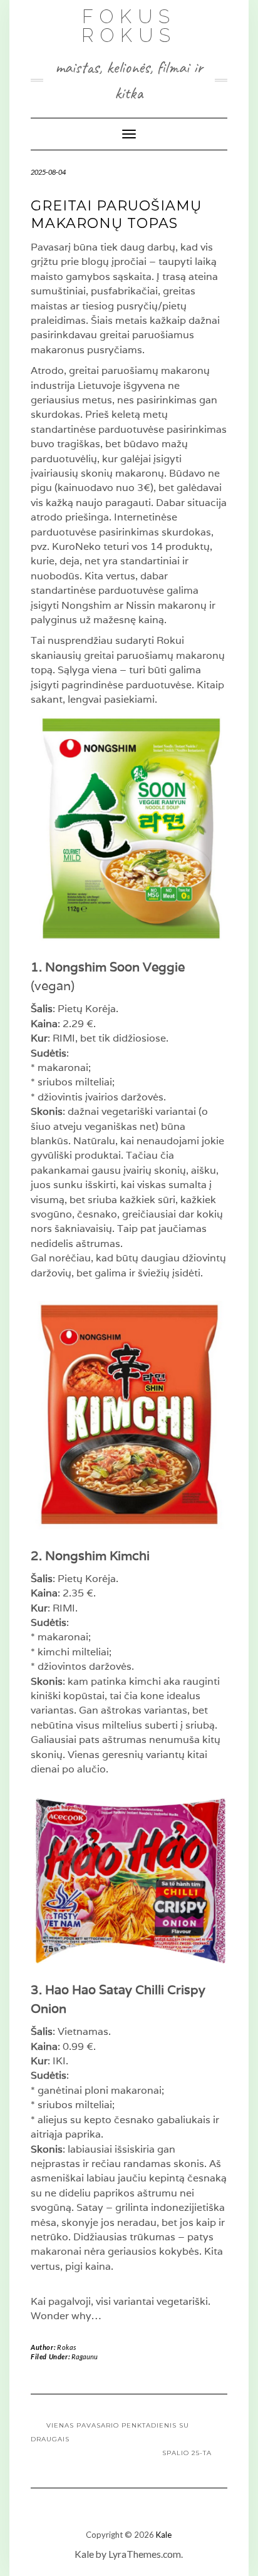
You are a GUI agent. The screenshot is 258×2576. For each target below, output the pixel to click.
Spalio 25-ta (187, 2453)
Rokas (67, 2347)
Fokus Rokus (129, 26)
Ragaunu (85, 2356)
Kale (164, 2535)
